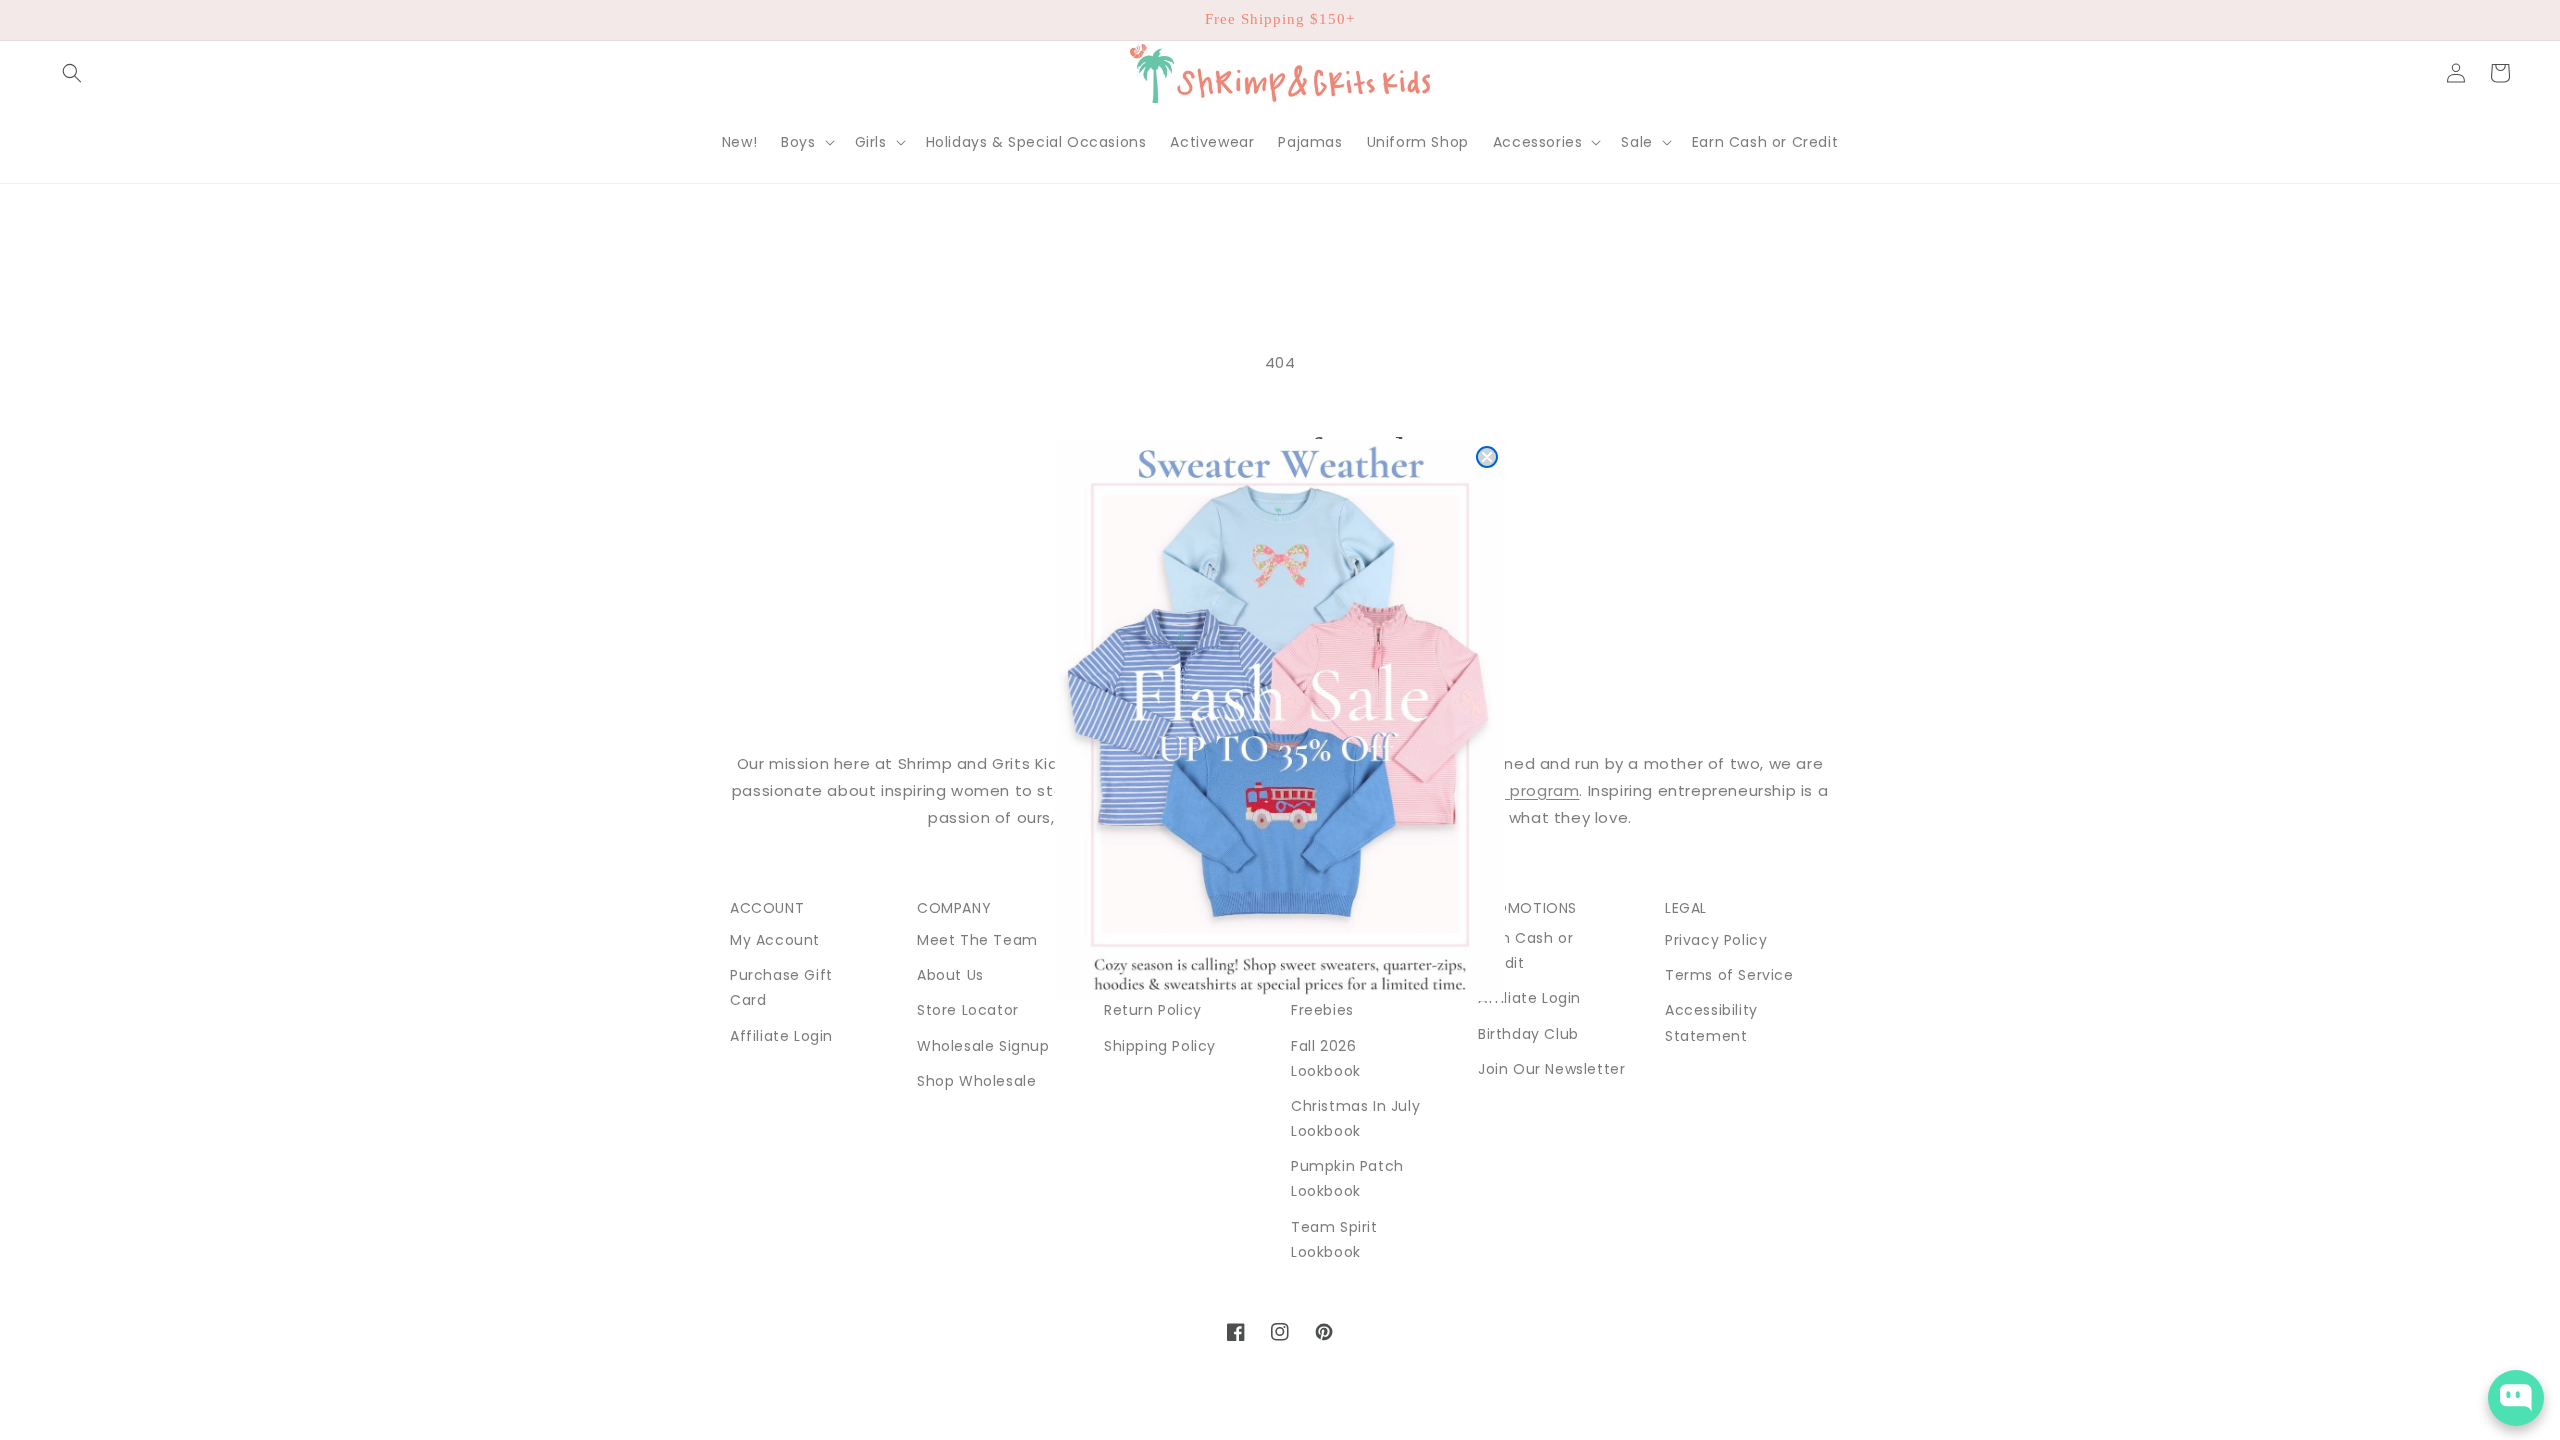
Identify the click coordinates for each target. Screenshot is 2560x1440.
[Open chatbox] (2516, 1398)
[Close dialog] (1487, 457)
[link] (1280, 720)
